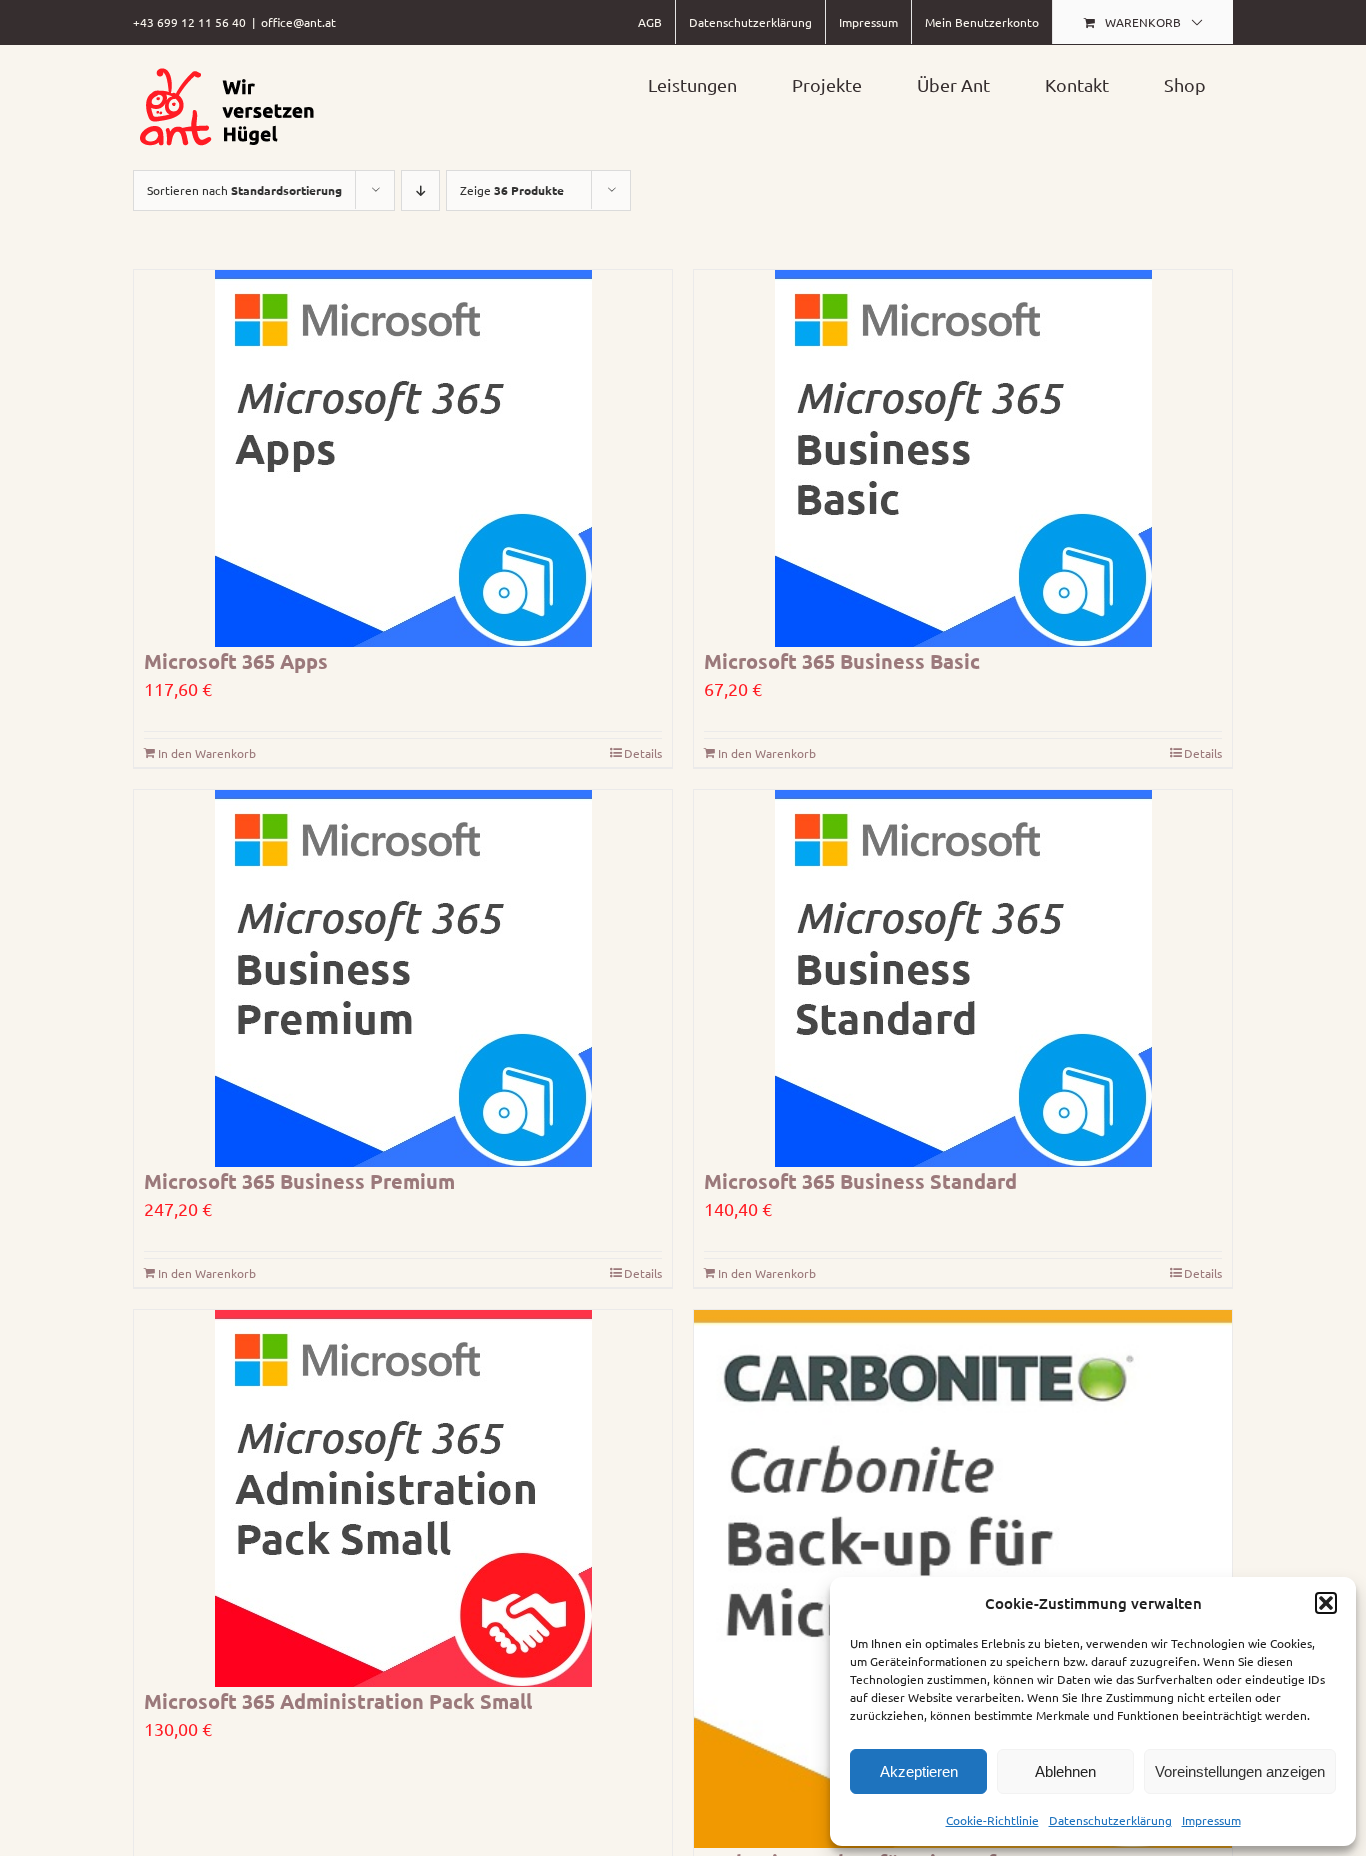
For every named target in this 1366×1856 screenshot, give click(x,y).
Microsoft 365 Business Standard (860, 1181)
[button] (1326, 1603)
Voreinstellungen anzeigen (1240, 1771)
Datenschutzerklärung (1110, 1820)
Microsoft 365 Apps (236, 661)
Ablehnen (1065, 1771)
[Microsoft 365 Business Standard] (963, 978)
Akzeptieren (919, 1771)
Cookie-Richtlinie (992, 1820)
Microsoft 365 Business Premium (299, 1181)
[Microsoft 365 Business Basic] (963, 458)
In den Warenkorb (207, 753)
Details (643, 753)
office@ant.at (298, 22)
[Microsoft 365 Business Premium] (403, 978)
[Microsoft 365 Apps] (403, 458)
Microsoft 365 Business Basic (842, 661)
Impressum (1211, 1820)
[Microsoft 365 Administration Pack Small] (403, 1498)
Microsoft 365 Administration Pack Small (338, 1701)
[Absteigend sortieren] (420, 190)
